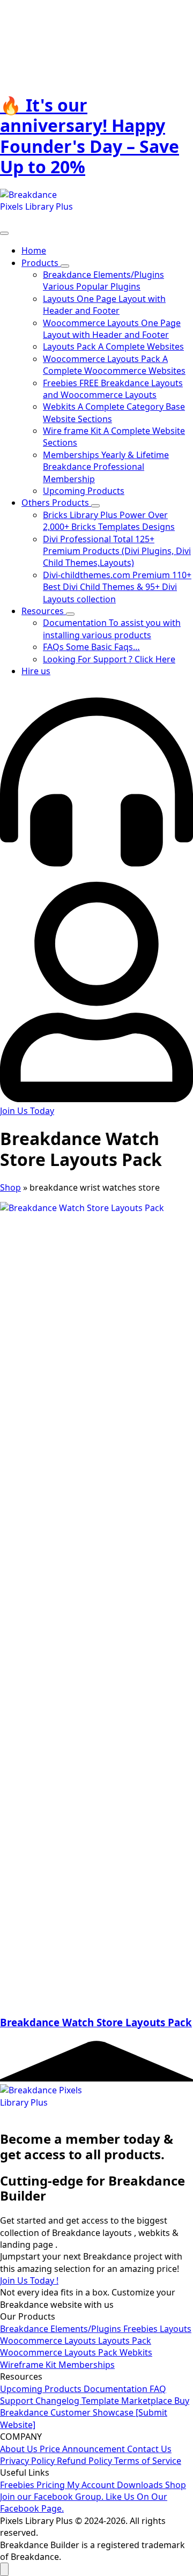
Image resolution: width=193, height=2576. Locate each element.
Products (41, 263)
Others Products (56, 503)
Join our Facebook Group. (53, 2497)
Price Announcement (83, 2449)
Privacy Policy (28, 2461)
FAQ (158, 2389)
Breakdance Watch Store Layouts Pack (96, 2022)
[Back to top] (4, 2569)
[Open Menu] (4, 233)
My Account (92, 2485)
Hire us (36, 671)
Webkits (136, 2352)
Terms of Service (148, 2461)
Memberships (87, 2365)
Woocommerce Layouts (49, 2341)
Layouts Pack (125, 2341)
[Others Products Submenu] (95, 506)
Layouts (176, 2329)
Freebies (142, 2329)
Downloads (141, 2485)
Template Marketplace (128, 2401)
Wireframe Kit (29, 2365)
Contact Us (149, 2449)
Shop (10, 1187)
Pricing (52, 2485)
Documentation (117, 2389)
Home (34, 250)
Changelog (58, 2401)
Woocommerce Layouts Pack (60, 2352)
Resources (44, 611)
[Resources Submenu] (70, 614)
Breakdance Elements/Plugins (62, 2329)
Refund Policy (86, 2461)
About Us (20, 2449)
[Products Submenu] (65, 266)
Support (18, 2401)
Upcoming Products (42, 2389)
